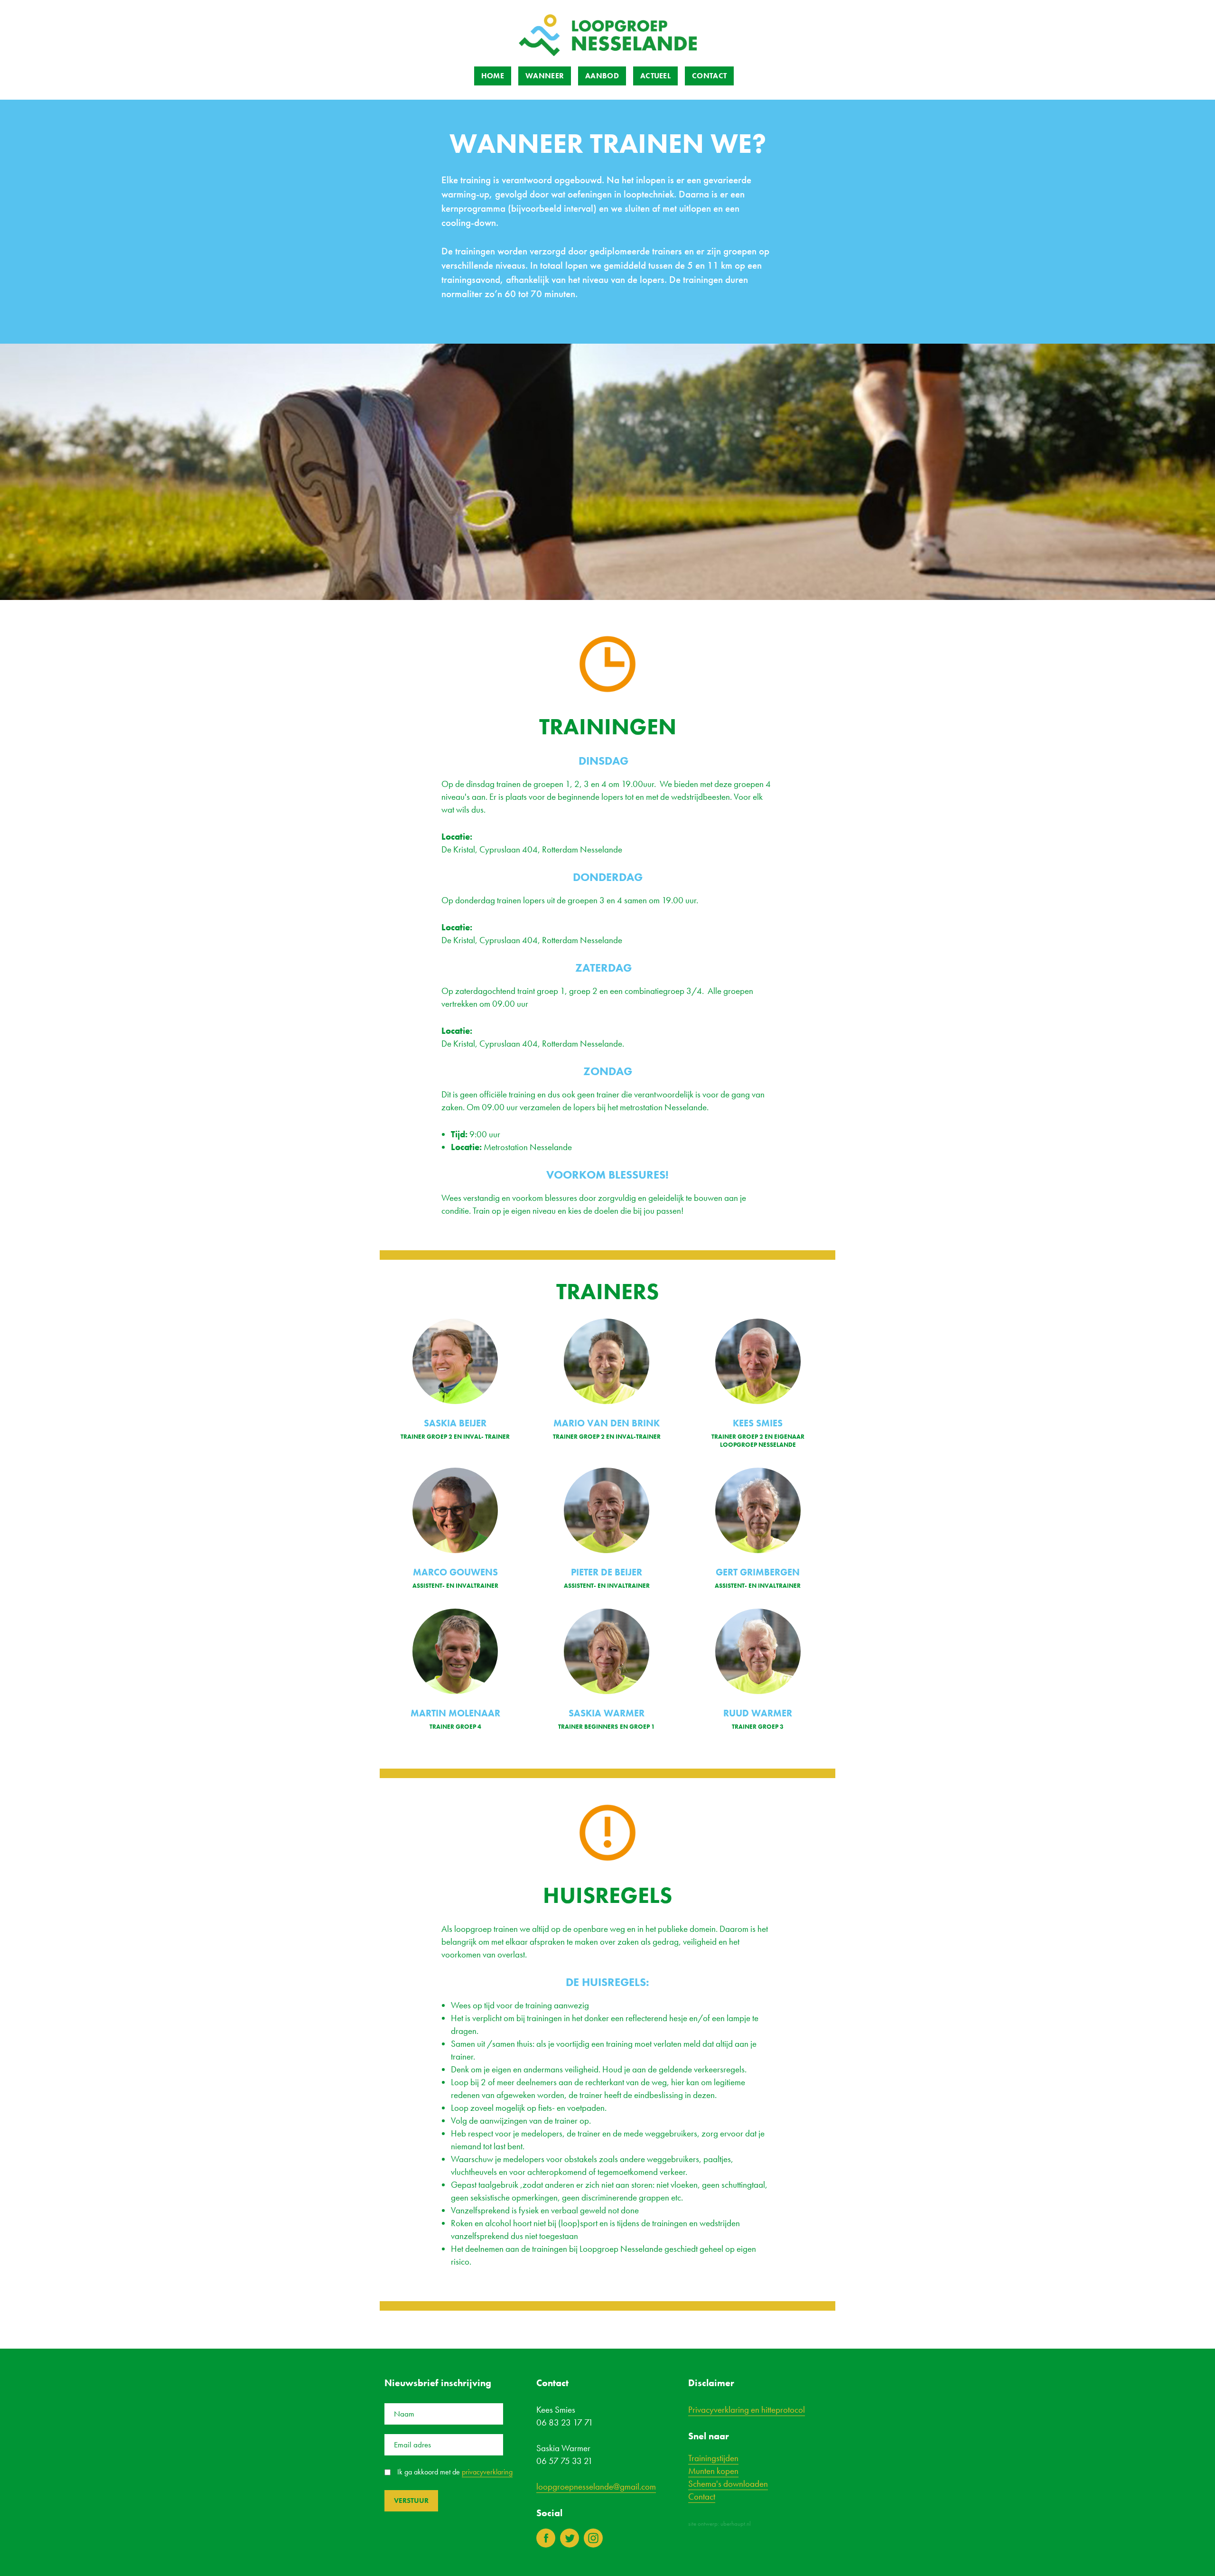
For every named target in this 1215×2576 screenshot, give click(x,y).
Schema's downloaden (728, 2484)
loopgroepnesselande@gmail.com (596, 2487)
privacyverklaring (487, 2472)
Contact (702, 2496)
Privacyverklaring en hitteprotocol (747, 2410)
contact (709, 76)
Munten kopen (713, 2471)
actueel (655, 76)
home (493, 76)
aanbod (602, 76)
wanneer (545, 76)
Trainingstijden (713, 2458)
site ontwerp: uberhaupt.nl (720, 2524)
